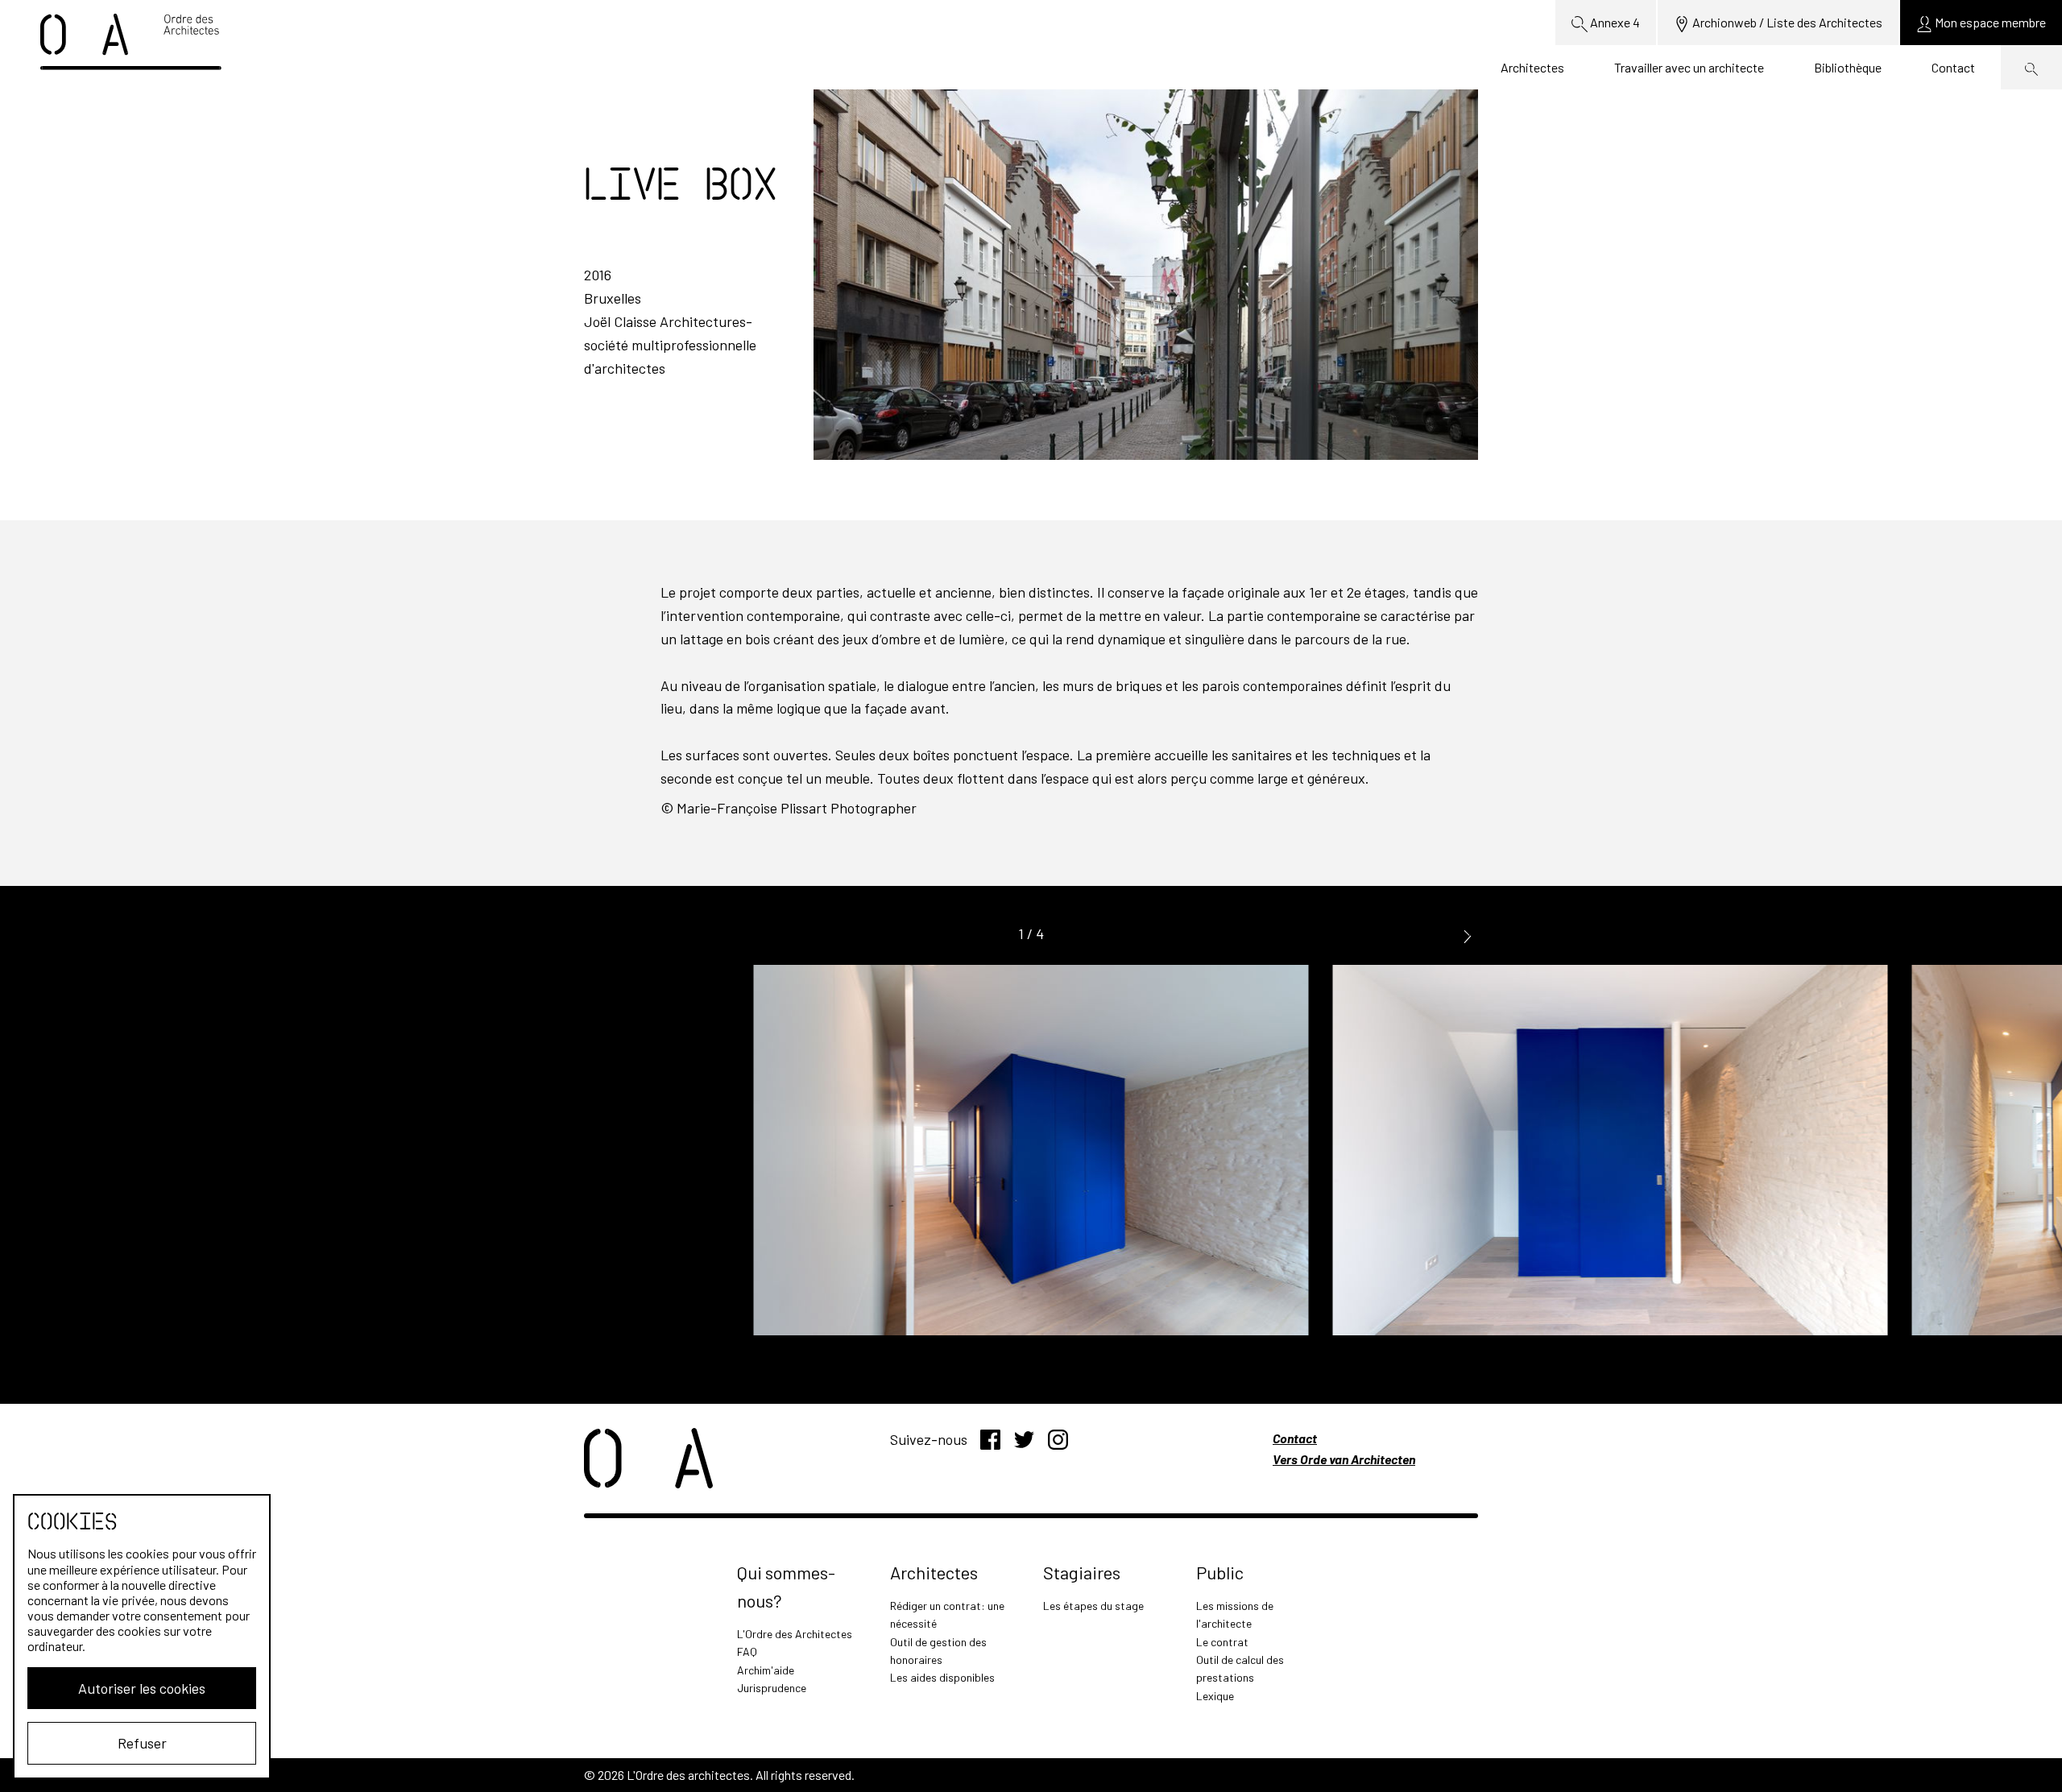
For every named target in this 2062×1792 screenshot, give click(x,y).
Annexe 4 (1614, 22)
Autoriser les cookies (142, 1688)
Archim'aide (766, 1670)
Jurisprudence (772, 1688)
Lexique (1215, 1696)
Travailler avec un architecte (1689, 67)
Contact (1953, 67)
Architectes (1532, 67)
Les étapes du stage (1093, 1606)
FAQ (747, 1651)
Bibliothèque (1848, 67)
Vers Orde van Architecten (1344, 1459)
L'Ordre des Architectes (795, 1634)
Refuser (142, 1743)
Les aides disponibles (942, 1677)
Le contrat (1222, 1642)
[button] (1468, 935)
